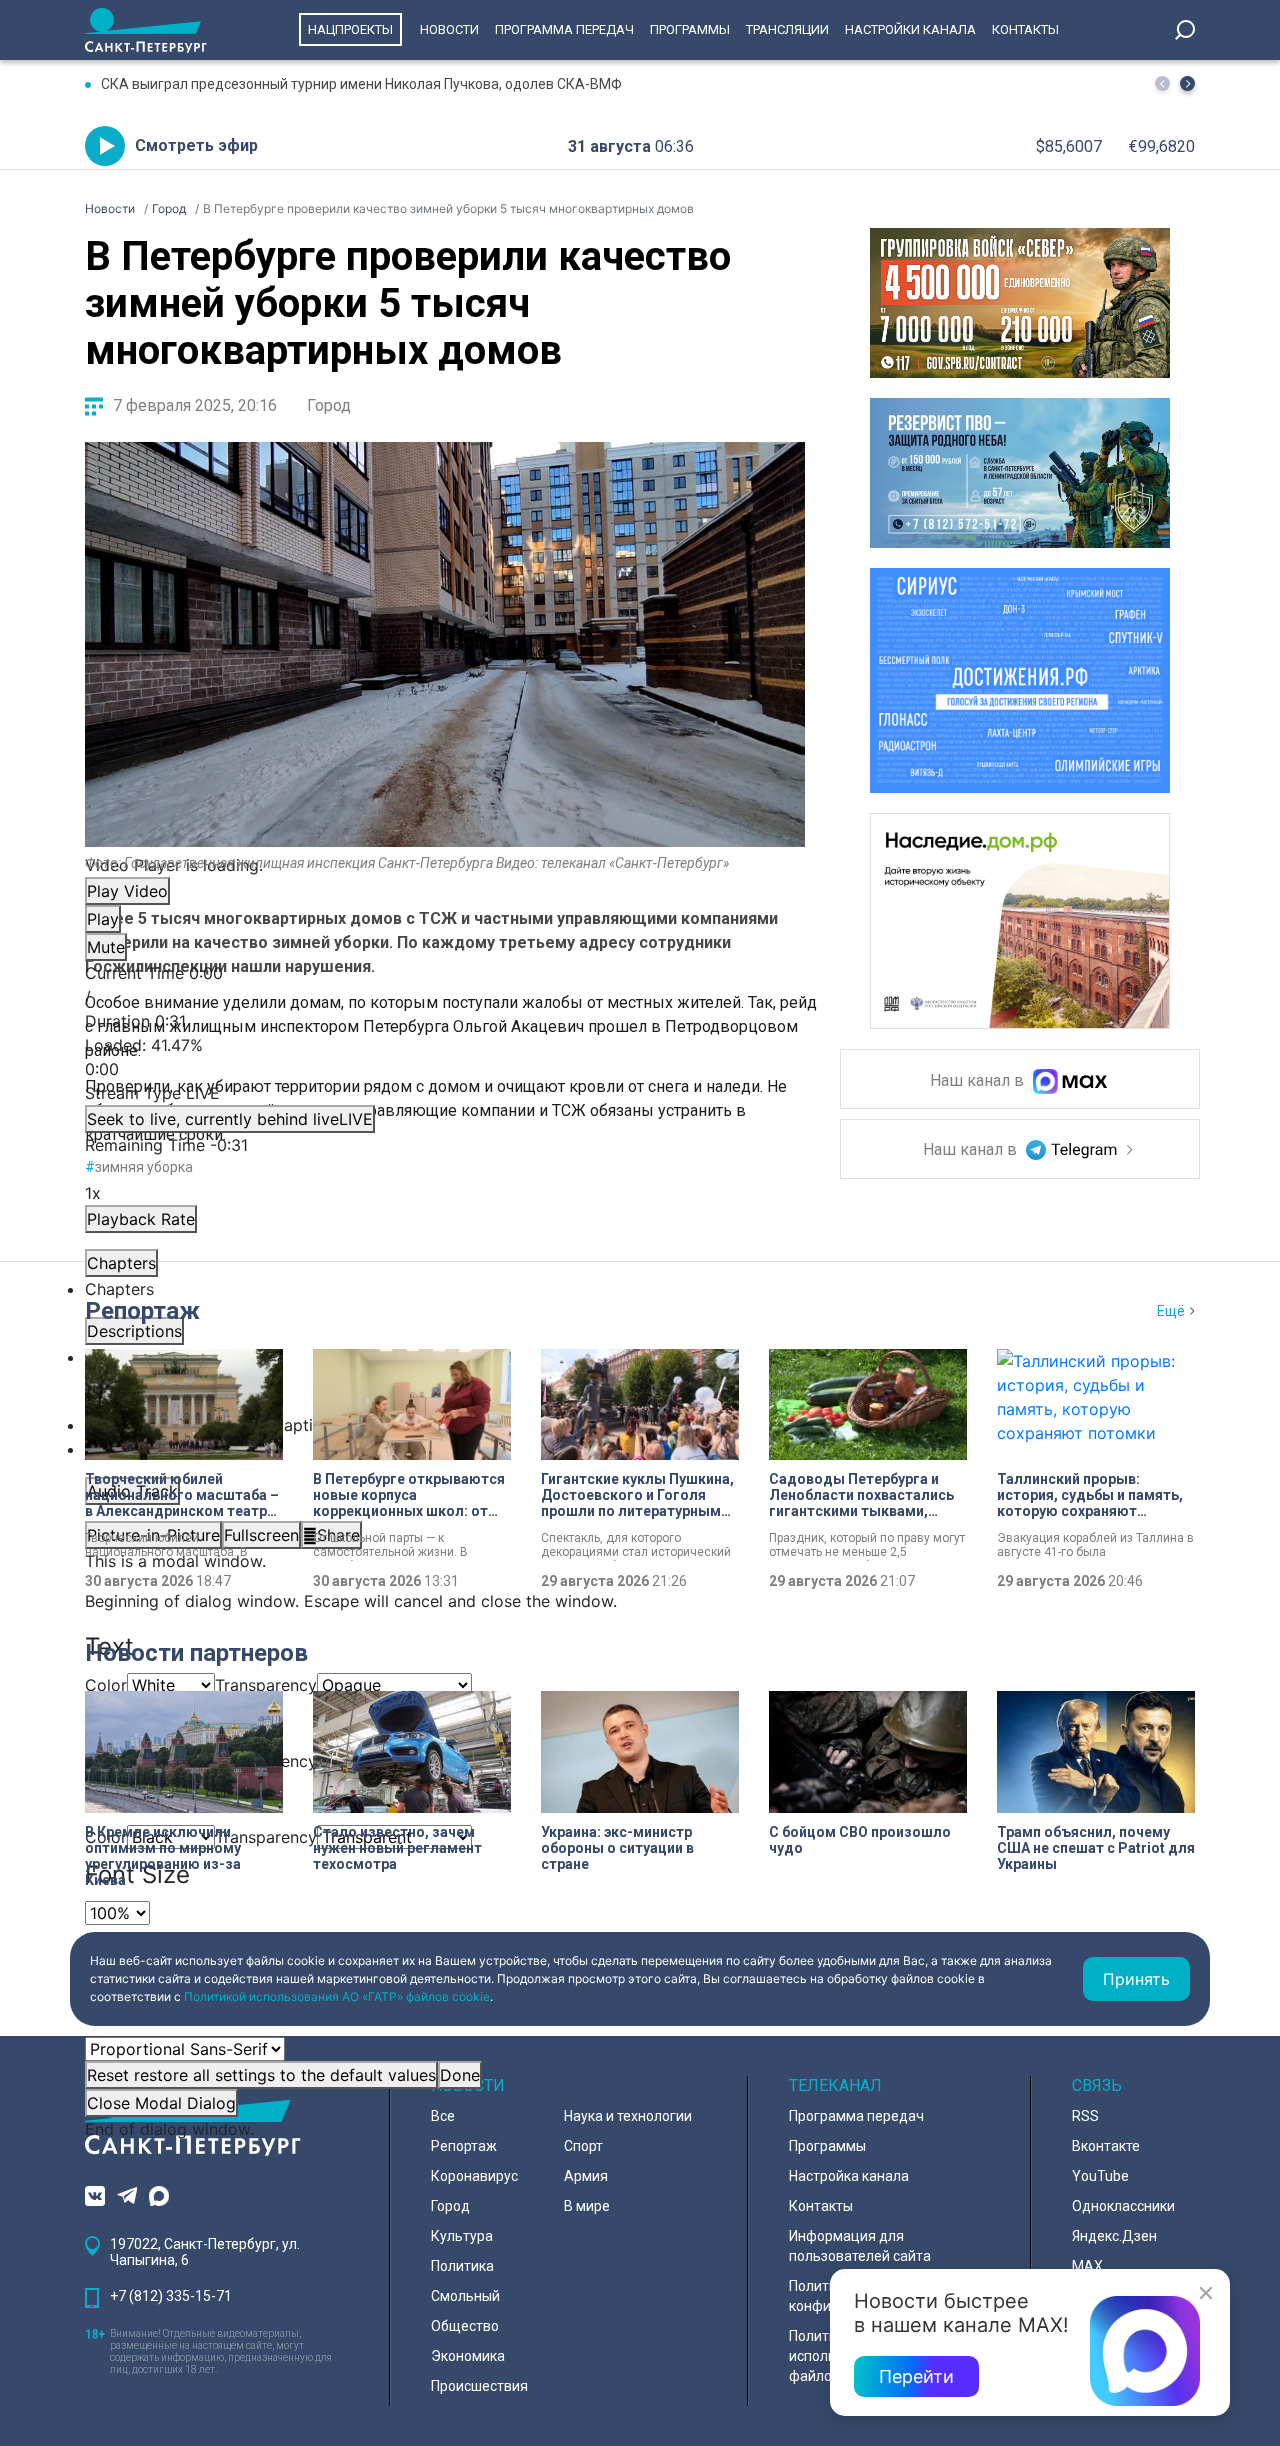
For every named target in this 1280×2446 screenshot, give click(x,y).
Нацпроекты (350, 29)
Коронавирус (474, 2176)
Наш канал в (979, 1081)
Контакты (1025, 29)
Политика (462, 2266)
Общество (465, 2326)
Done (460, 2075)
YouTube (1100, 2176)
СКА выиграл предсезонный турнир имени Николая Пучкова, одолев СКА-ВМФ (361, 84)
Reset (261, 2075)
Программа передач (564, 29)
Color (106, 1685)
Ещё (1171, 1311)
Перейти (916, 2376)
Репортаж (142, 1311)
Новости (449, 29)
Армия (586, 2176)
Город (329, 405)
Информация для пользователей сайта (860, 2246)
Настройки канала (910, 29)
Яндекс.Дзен (1114, 2236)
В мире (587, 2206)
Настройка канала (849, 2176)
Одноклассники (1123, 2206)
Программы (690, 29)
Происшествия (479, 2386)
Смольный (465, 2296)
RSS (1085, 2116)
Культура (462, 2236)
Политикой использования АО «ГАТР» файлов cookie (337, 1996)
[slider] (445, 1057)
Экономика (468, 2356)
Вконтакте (1106, 2146)
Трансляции (787, 29)
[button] (1187, 83)
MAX (1087, 2266)
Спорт (583, 2146)
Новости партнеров (196, 1653)
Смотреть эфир (196, 145)
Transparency (266, 1685)
